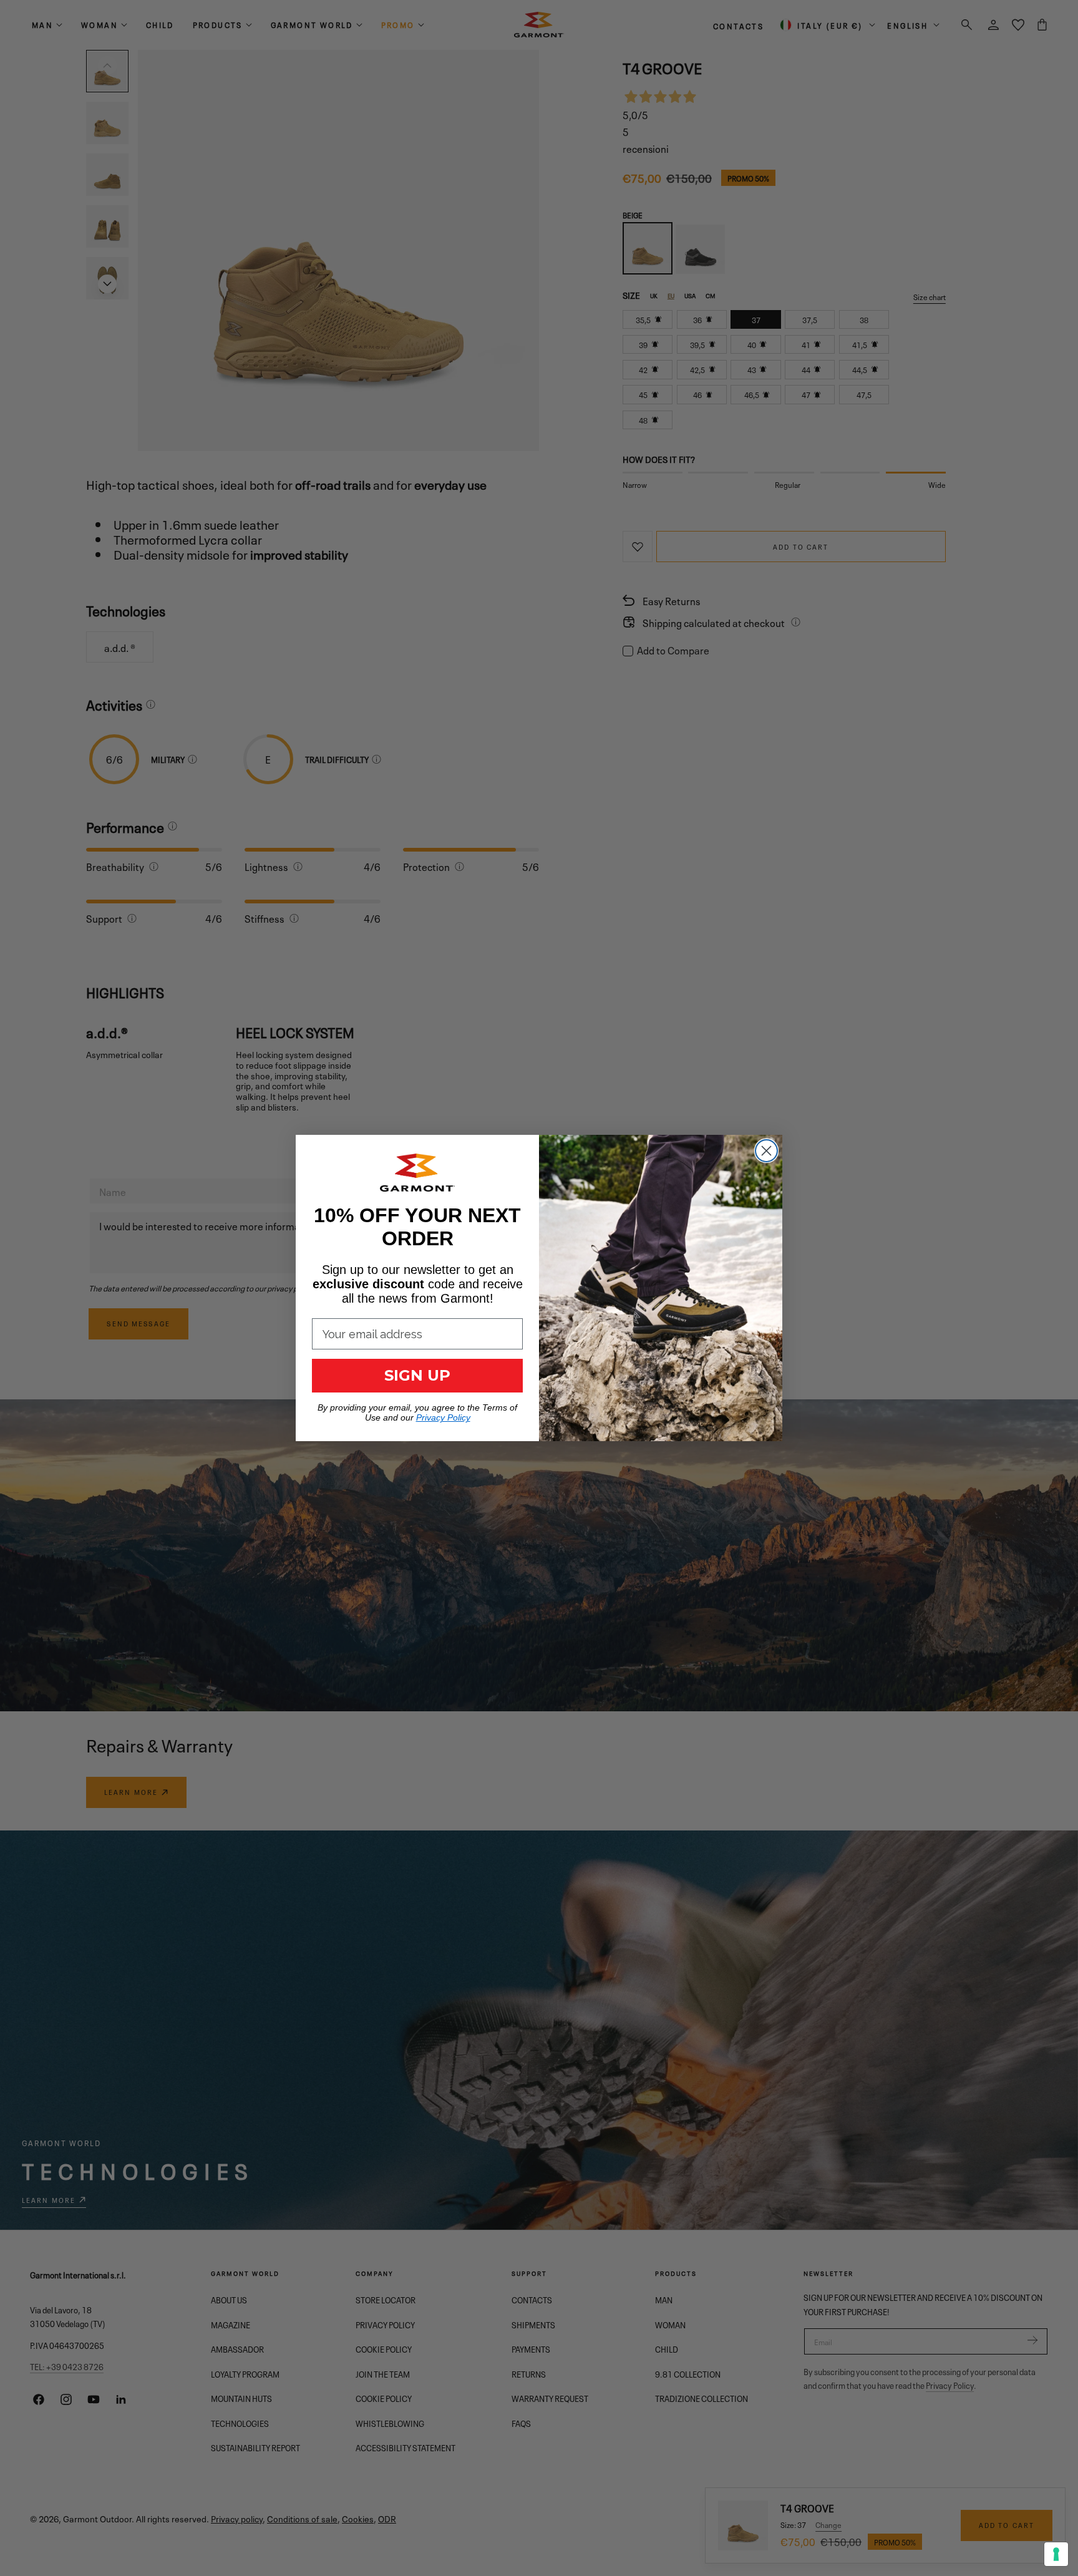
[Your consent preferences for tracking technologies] (1056, 2554)
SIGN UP (417, 1375)
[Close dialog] (766, 1151)
